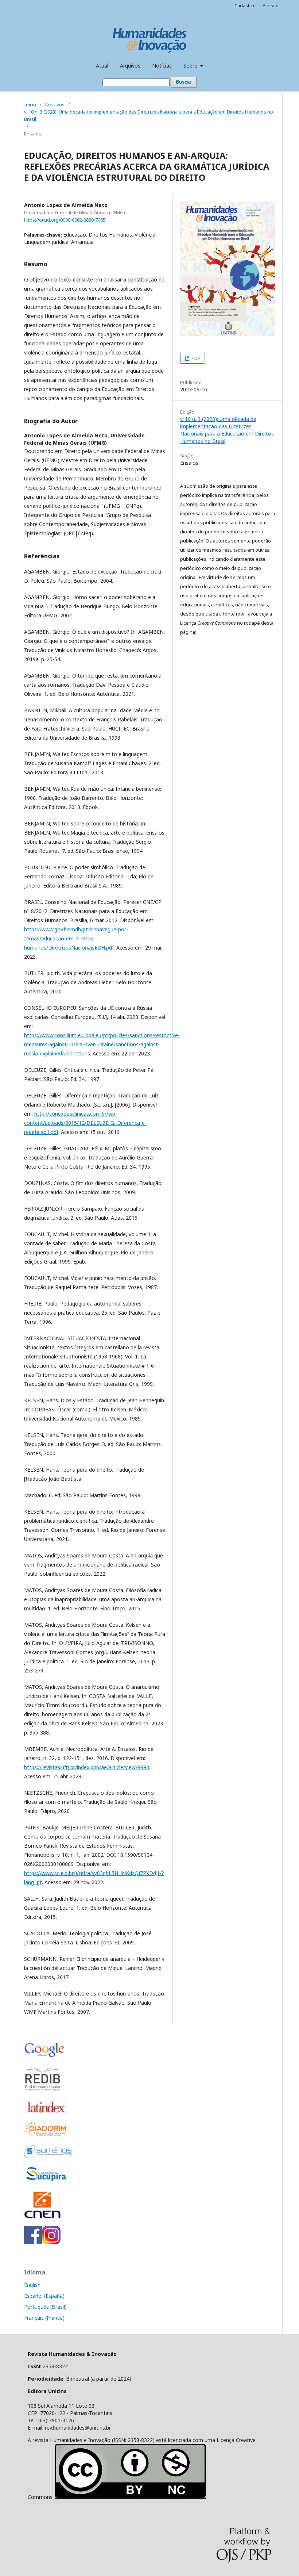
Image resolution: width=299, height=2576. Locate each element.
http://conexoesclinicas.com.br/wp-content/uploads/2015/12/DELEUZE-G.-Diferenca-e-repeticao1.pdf (85, 1123)
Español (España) (44, 2296)
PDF (195, 358)
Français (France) (44, 2318)
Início (30, 104)
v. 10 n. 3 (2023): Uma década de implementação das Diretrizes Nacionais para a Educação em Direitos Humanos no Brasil (149, 115)
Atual (102, 66)
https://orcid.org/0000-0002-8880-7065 (65, 220)
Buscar (184, 82)
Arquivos (130, 66)
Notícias (162, 66)
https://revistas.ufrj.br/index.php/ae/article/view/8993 (87, 1767)
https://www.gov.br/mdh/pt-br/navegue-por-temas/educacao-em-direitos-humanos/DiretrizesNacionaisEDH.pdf (76, 938)
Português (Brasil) (45, 2307)
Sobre (191, 66)
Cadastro (244, 5)
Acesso (271, 5)
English (32, 2285)
